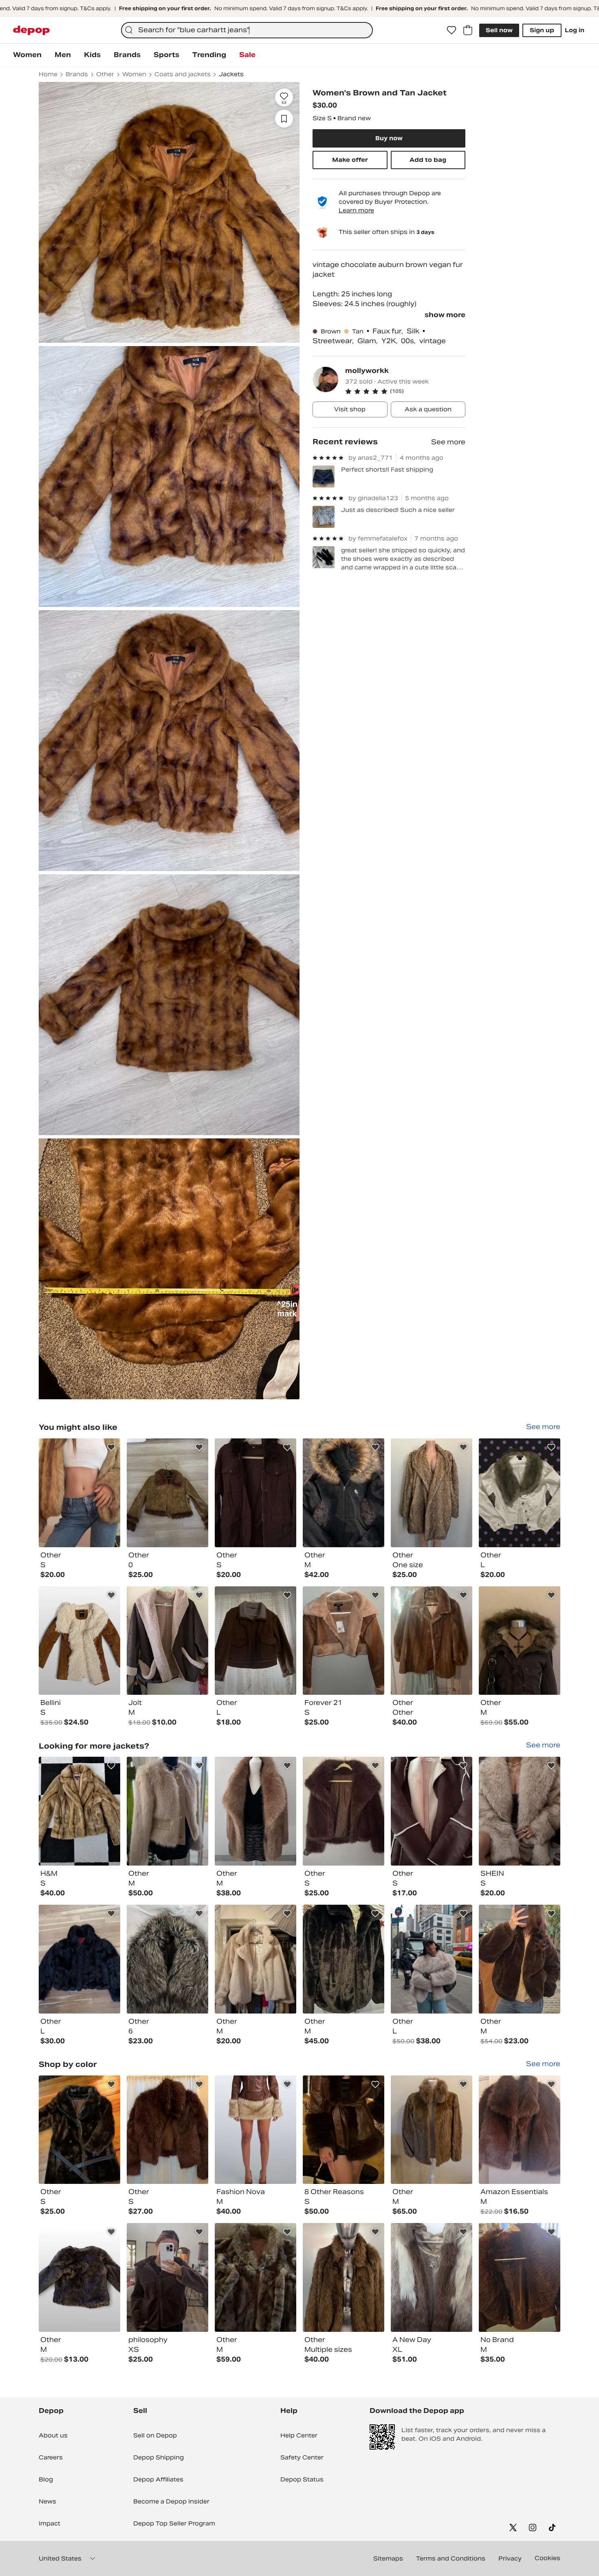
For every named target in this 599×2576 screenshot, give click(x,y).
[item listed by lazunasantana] (255, 1493)
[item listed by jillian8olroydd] (167, 2130)
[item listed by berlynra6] (79, 2130)
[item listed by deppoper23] (79, 1493)
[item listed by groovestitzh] (344, 1959)
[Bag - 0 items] (468, 30)
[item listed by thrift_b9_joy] (255, 1959)
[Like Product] (111, 1447)
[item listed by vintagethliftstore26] (520, 1641)
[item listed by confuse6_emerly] (432, 2277)
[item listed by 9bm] (167, 1811)
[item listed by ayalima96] (432, 1959)
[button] (405, 391)
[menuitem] (27, 55)
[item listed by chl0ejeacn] (167, 2277)
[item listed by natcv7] (344, 1811)
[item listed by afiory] (344, 1493)
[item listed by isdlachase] (432, 1811)
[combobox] (247, 30)
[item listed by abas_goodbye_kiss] (167, 1641)
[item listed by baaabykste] (432, 1493)
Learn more (356, 210)
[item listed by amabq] (520, 2277)
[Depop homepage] (31, 30)
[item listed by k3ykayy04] (255, 2130)
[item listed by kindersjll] (255, 1811)
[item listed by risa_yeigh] (520, 2130)
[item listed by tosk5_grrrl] (520, 1493)
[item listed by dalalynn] (167, 1493)
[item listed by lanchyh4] (520, 1811)
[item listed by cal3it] (79, 1959)
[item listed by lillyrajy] (167, 1959)
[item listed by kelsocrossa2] (79, 1641)
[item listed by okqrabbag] (79, 1811)
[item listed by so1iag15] (432, 2130)
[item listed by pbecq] (255, 1641)
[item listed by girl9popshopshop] (79, 2277)
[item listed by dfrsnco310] (344, 1641)
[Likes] (451, 30)
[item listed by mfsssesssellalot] (344, 2130)
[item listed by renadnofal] (520, 1959)
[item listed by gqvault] (344, 2277)
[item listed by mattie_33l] (432, 1641)
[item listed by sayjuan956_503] (255, 2277)
